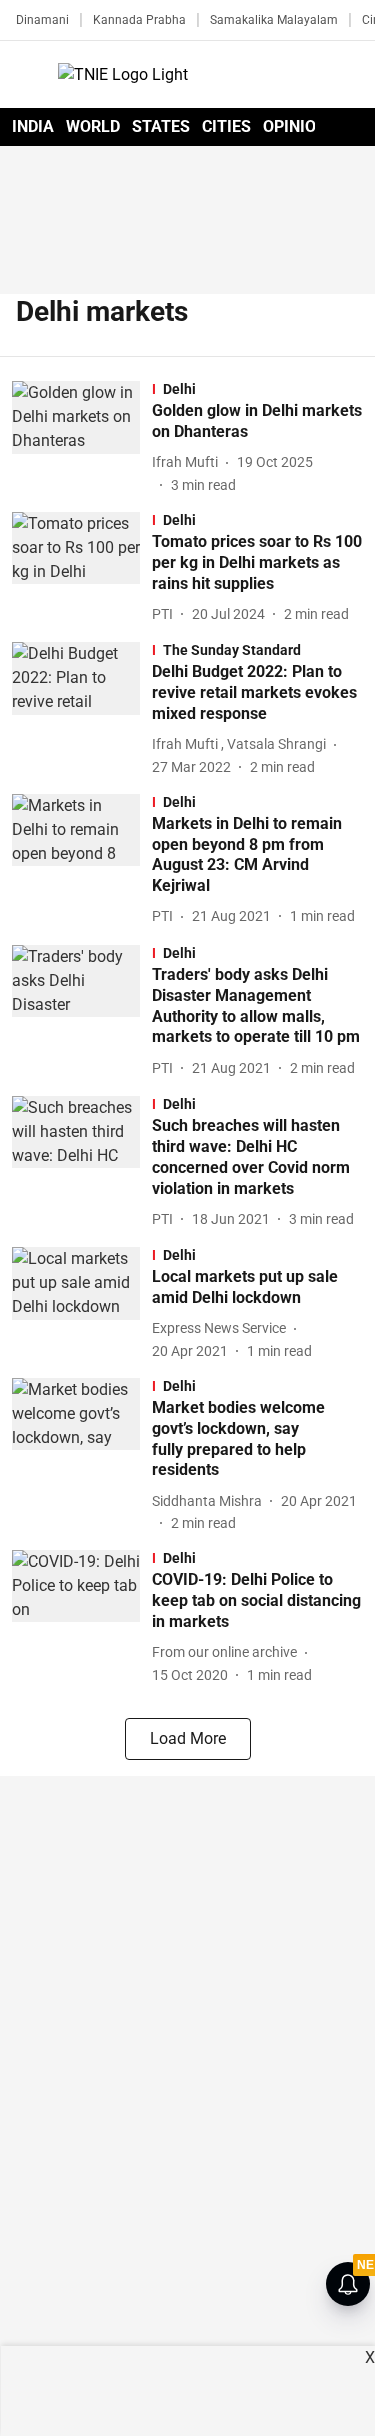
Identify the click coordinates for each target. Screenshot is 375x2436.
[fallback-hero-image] (82, 438)
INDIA (33, 126)
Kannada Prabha (139, 20)
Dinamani (42, 20)
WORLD (93, 126)
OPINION (295, 126)
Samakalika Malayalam (274, 20)
